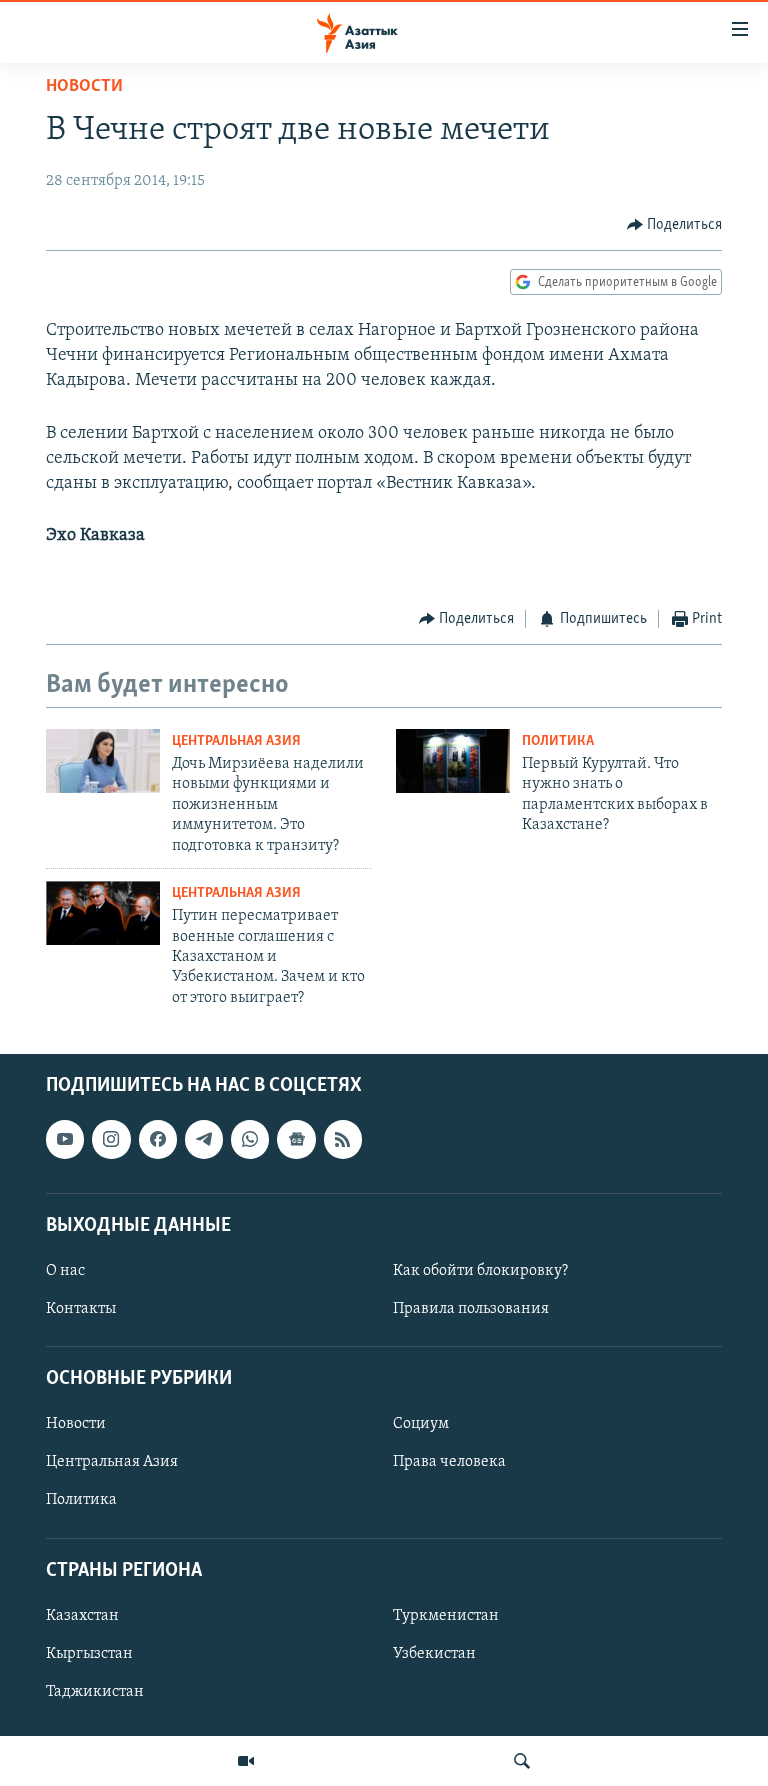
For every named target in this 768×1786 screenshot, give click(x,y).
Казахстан (82, 1616)
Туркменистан (446, 1616)
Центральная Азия (236, 741)
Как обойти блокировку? (480, 1271)
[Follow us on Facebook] (158, 1139)
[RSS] (343, 1139)
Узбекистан (434, 1654)
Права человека (449, 1463)
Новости (84, 87)
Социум (421, 1424)
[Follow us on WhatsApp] (250, 1139)
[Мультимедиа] (246, 1761)
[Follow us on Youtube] (65, 1139)
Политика (558, 741)
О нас (65, 1271)
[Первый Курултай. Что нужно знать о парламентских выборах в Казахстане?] (453, 761)
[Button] (675, 225)
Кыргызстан (89, 1654)
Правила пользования (471, 1309)
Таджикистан (95, 1692)
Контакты (81, 1309)
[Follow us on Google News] (296, 1139)
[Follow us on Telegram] (204, 1139)
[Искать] (522, 1761)
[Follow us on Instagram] (111, 1139)
